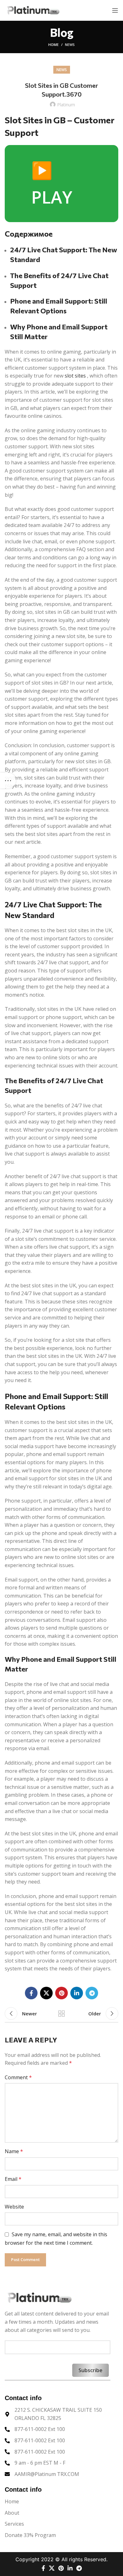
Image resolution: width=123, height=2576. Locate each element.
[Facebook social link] (31, 1993)
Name (14, 2151)
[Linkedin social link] (77, 1993)
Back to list (61, 2013)
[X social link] (46, 1993)
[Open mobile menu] (115, 10)
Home (53, 45)
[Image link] (39, 2297)
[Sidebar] (8, 781)
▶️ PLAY (52, 183)
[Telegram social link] (92, 1993)
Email (13, 2179)
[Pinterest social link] (61, 1993)
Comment (18, 2077)
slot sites (75, 376)
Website (14, 2207)
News (70, 45)
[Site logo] (33, 10)
